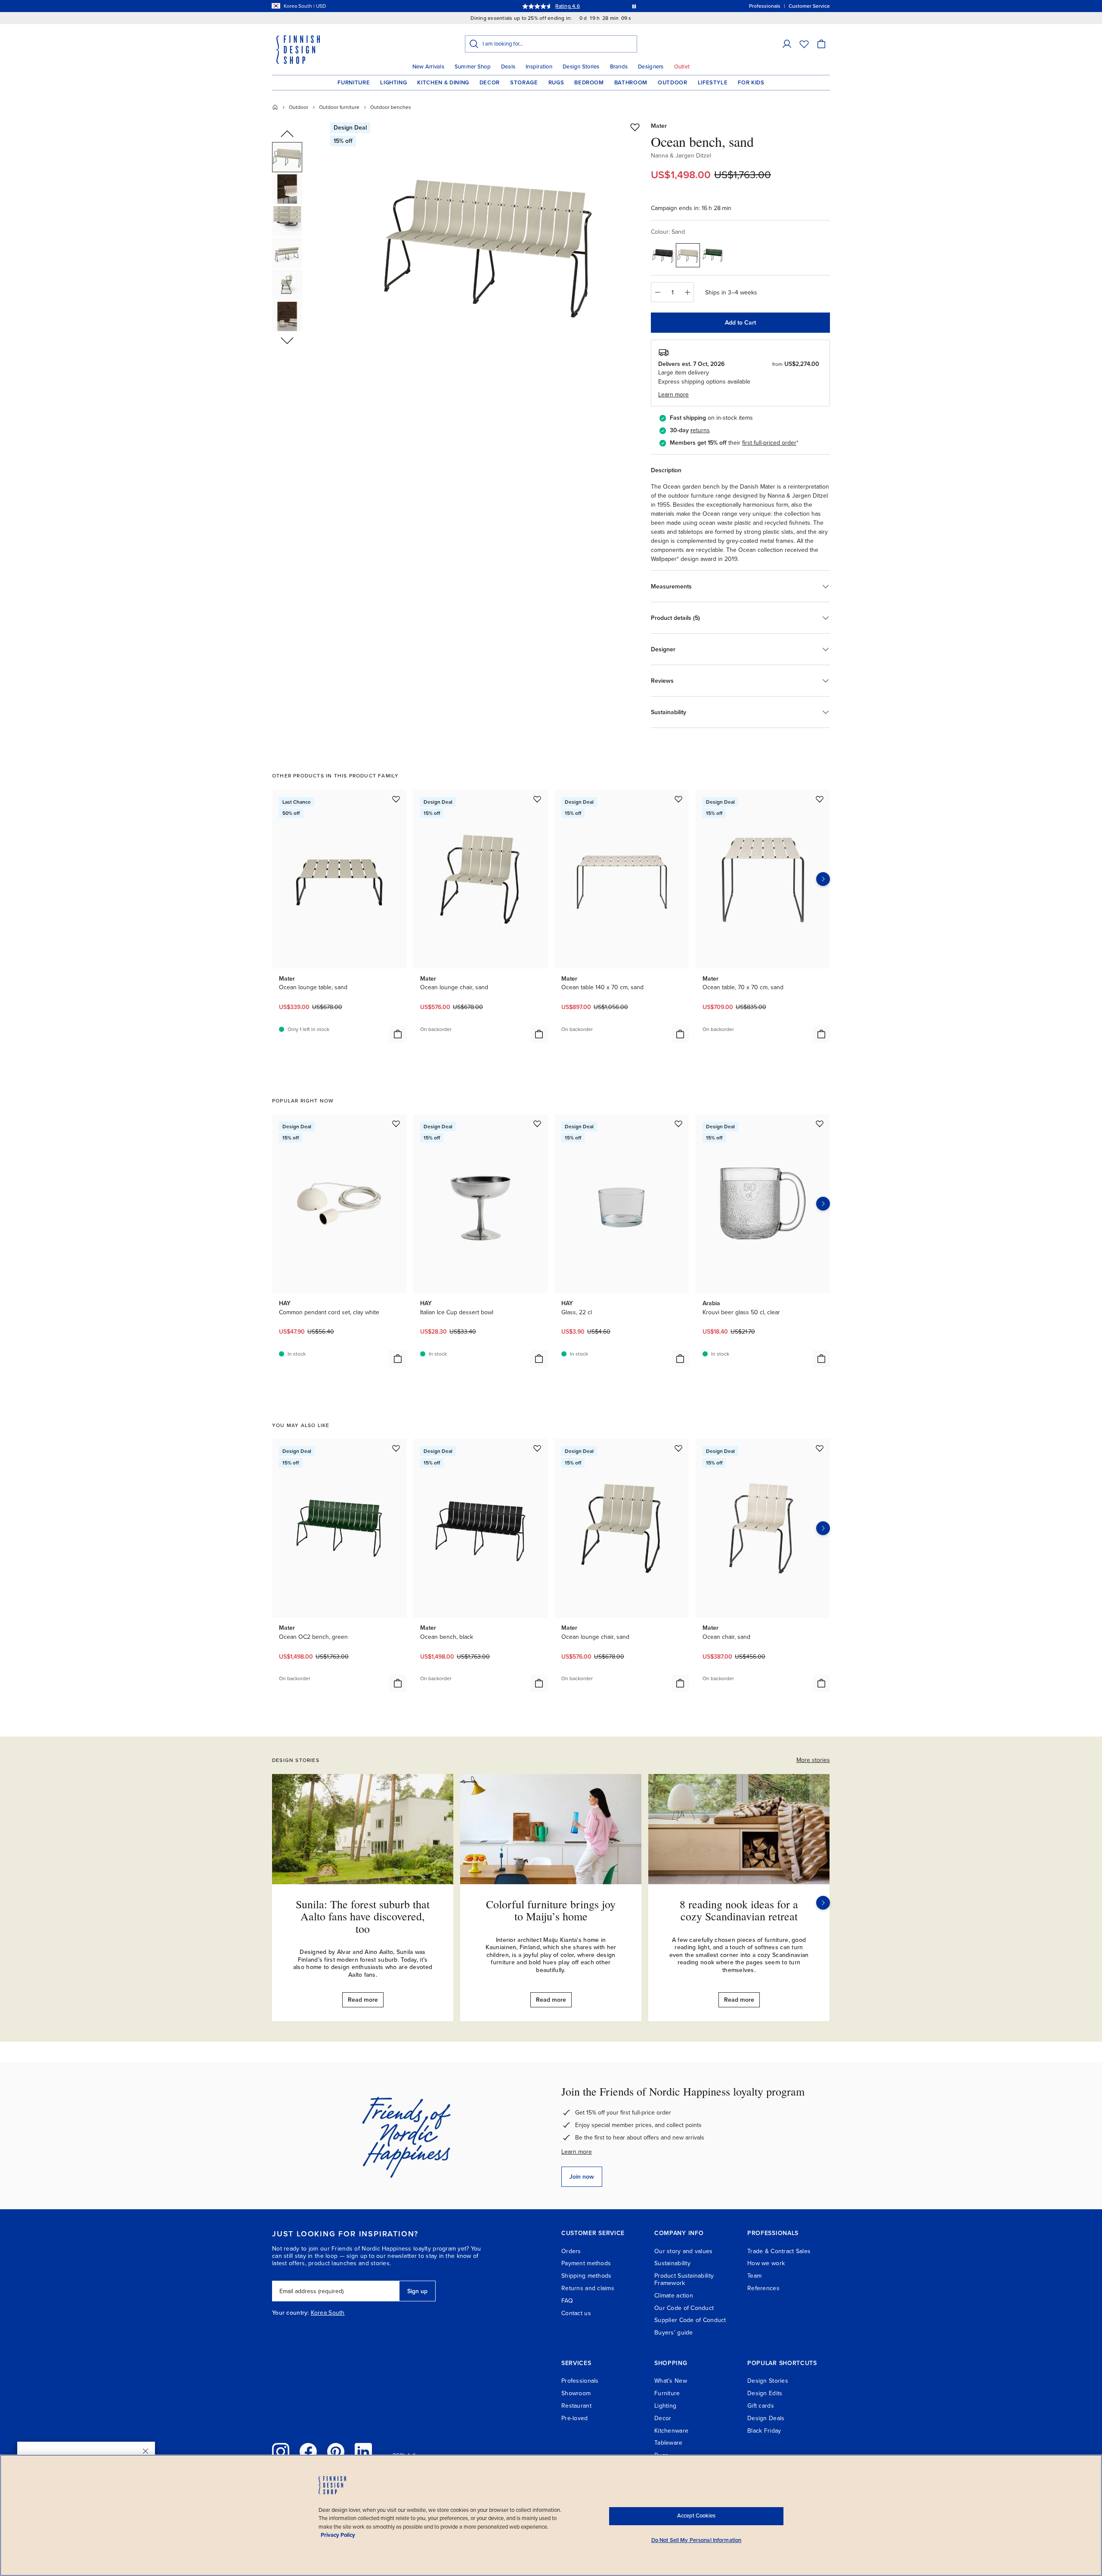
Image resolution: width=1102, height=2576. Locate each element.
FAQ (567, 2301)
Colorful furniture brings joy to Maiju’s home (551, 1910)
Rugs (556, 83)
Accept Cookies (696, 2516)
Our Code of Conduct (684, 2308)
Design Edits (765, 2393)
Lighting (393, 83)
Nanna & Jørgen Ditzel (681, 156)
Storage (524, 83)
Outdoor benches (391, 107)
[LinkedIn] (363, 2452)
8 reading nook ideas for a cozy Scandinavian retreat (739, 1910)
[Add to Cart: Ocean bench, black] (539, 1683)
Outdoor (673, 83)
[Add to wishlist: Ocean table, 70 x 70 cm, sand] (820, 799)
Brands (619, 67)
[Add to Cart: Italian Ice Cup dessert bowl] (539, 1359)
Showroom (576, 2393)
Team (754, 2276)
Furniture (354, 83)
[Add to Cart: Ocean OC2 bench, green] (398, 1683)
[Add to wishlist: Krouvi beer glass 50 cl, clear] (820, 1124)
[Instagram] (281, 2452)
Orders (571, 2251)
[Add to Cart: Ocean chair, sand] (821, 1683)
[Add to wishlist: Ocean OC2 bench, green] (396, 1448)
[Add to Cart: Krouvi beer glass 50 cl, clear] (821, 1359)
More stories (813, 1760)
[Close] (145, 2451)
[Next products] (823, 879)
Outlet (682, 67)
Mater (659, 126)
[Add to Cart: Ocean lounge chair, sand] (539, 1034)
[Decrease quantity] (657, 292)
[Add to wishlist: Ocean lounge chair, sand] (537, 799)
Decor (490, 83)
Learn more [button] (673, 395)
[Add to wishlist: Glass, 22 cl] (678, 1124)
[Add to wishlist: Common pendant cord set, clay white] (396, 1124)
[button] (787, 44)
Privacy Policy (338, 2535)
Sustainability (672, 2263)
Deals (508, 67)
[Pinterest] (336, 2452)
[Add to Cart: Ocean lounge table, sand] (398, 1034)
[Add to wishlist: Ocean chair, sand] (820, 1448)
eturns (701, 430)
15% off (534, 6)
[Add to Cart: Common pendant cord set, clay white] (398, 1359)
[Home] (275, 107)
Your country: (291, 2313)
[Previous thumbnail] (287, 134)
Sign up (417, 2291)
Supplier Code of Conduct (690, 2320)
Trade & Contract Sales (779, 2251)
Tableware (669, 2443)
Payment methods (586, 2263)
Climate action (674, 2296)
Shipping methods (586, 2276)
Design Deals (766, 2418)
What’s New (671, 2381)
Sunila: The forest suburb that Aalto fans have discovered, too (363, 1916)
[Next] (823, 1903)
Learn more (577, 2152)
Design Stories (581, 67)
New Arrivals (428, 67)
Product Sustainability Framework (684, 2279)
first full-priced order (769, 443)
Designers (651, 67)
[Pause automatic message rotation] (634, 6)
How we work (766, 2263)
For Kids (751, 83)
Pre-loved (575, 2418)
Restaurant (576, 2406)
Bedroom (589, 83)
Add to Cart (740, 323)
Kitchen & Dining (443, 83)
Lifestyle (713, 83)
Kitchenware (671, 2431)
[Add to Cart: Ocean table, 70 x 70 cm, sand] (821, 1034)
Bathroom (631, 83)
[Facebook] (308, 2452)
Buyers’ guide (674, 2333)
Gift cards (761, 2406)
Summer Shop (473, 67)
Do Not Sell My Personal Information (696, 2540)
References (763, 2288)
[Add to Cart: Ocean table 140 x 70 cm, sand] (680, 1034)
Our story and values (684, 2251)
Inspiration (539, 67)
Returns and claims (588, 2288)
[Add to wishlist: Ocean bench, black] (537, 1448)
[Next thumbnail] (287, 340)
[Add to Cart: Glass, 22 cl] (680, 1359)
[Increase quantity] (687, 292)
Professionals (580, 2381)
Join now (582, 2177)
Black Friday (764, 2431)
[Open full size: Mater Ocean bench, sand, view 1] (488, 242)
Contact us (576, 2313)
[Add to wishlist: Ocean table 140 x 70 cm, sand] (678, 799)
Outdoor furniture (339, 107)
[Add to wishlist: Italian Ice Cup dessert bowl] (537, 1124)
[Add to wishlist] (635, 127)
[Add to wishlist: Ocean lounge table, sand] (396, 799)
